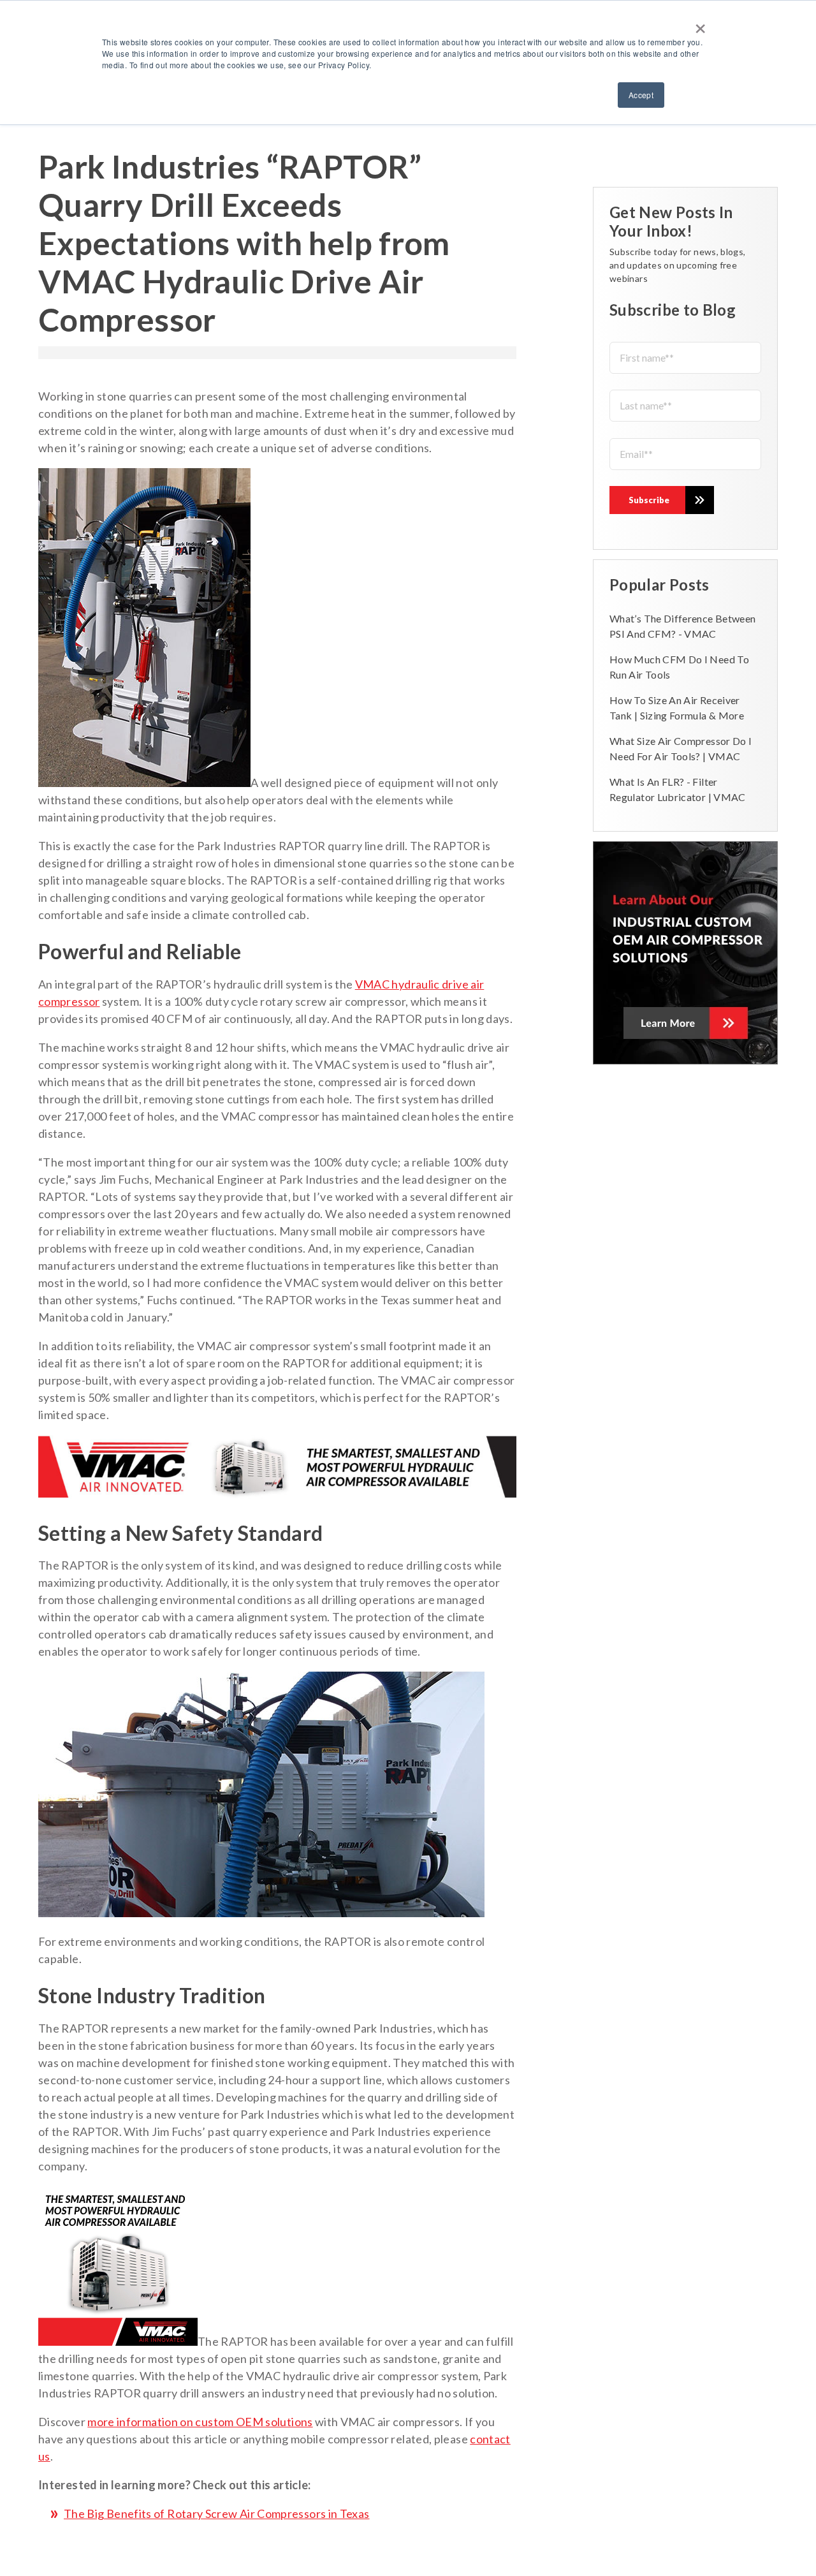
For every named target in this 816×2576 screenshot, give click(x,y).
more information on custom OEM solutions (200, 2422)
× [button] (700, 24)
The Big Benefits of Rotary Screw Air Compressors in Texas (217, 2513)
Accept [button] (641, 95)
